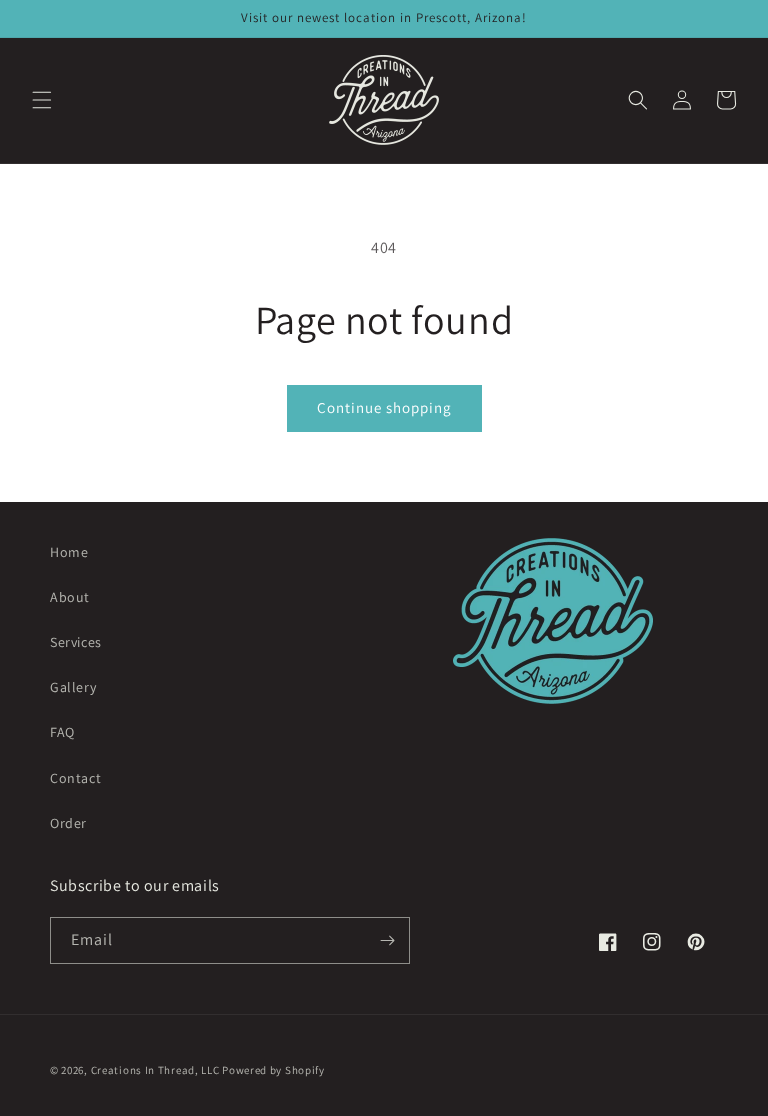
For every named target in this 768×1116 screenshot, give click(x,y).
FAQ (62, 732)
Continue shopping (384, 407)
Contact (75, 778)
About (70, 597)
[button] (42, 100)
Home (69, 552)
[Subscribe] (387, 940)
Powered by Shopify (273, 1070)
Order (68, 823)
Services (76, 642)
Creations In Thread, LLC (155, 1070)
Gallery (73, 687)
